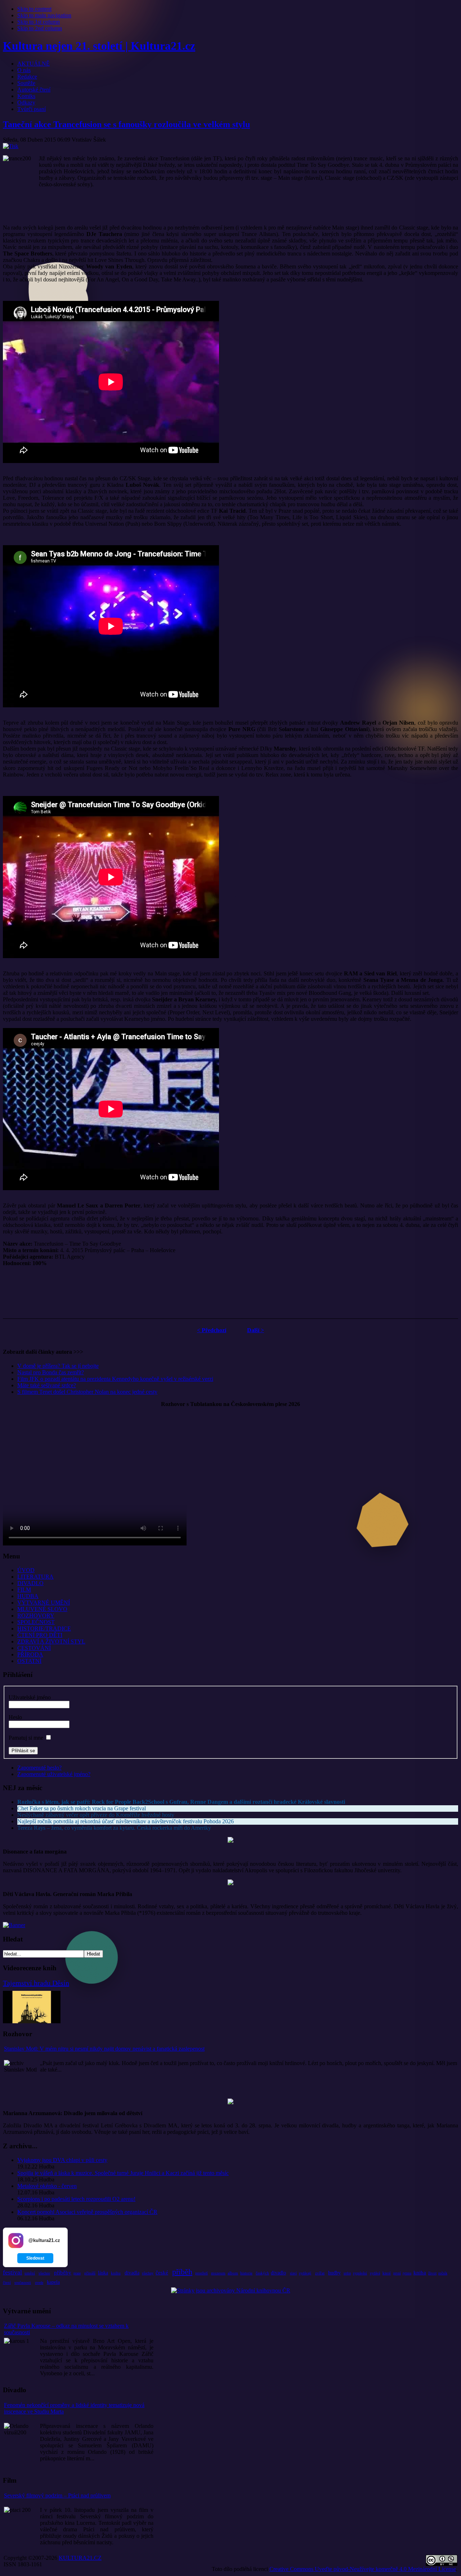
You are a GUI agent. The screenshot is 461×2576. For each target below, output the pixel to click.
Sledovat (35, 2258)
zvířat (320, 2273)
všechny (148, 2273)
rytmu (407, 2273)
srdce (347, 2273)
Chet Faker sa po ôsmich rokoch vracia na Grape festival (82, 1808)
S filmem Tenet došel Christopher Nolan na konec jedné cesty (87, 1392)
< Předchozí (212, 1330)
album (233, 2273)
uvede (39, 2283)
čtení (7, 2282)
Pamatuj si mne (26, 1738)
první (397, 2273)
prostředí (202, 2273)
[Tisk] (11, 146)
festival (12, 2272)
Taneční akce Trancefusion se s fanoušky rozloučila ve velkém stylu (126, 124)
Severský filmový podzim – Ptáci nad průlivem (57, 2495)
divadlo (278, 2273)
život (432, 2273)
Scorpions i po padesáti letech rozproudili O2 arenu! (76, 2199)
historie (246, 2273)
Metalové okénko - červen (47, 2186)
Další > (256, 1330)
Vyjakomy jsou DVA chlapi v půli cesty (62, 2160)
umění (30, 2273)
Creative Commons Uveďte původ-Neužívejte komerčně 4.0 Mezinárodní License (363, 2569)
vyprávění (360, 2273)
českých (262, 2273)
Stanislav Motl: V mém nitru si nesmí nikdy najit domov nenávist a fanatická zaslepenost (104, 2049)
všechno (44, 2273)
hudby (334, 2273)
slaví (293, 2273)
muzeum (218, 2273)
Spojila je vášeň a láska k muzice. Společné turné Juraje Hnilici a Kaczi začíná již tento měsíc (123, 2173)
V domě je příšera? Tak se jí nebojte (58, 1366)
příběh (182, 2272)
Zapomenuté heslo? (39, 1768)
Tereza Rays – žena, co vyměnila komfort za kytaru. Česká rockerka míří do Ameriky (114, 1828)
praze (77, 2273)
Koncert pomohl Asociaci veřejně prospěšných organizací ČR (87, 2212)
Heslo (15, 1717)
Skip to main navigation (44, 15)
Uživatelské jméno (30, 1697)
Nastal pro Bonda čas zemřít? (51, 1372)
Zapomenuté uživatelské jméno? (54, 1774)
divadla (132, 2273)
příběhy (63, 2273)
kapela (53, 2282)
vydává (375, 2273)
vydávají (305, 2273)
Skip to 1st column (39, 22)
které (387, 2273)
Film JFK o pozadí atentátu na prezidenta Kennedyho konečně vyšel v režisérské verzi (115, 1379)
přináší (90, 2273)
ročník (443, 2273)
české (162, 2273)
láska (103, 2273)
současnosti (23, 2283)
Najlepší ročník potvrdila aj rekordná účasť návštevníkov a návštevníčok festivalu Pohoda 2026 (126, 1821)
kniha (420, 2273)
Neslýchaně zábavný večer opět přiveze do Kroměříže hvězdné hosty (96, 1815)
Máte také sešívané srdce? (47, 1385)
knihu (116, 2273)
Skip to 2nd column (40, 28)
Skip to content (34, 9)
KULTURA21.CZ (80, 2558)
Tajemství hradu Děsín (36, 1983)
